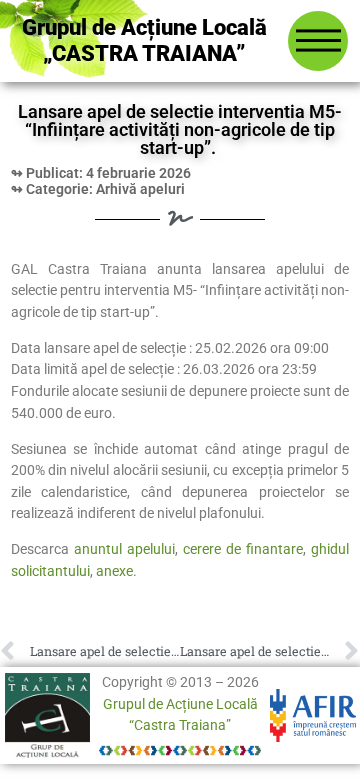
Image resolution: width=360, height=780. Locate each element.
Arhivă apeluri (140, 189)
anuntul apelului (124, 549)
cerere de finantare (243, 549)
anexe (114, 571)
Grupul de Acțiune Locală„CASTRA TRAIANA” (144, 40)
